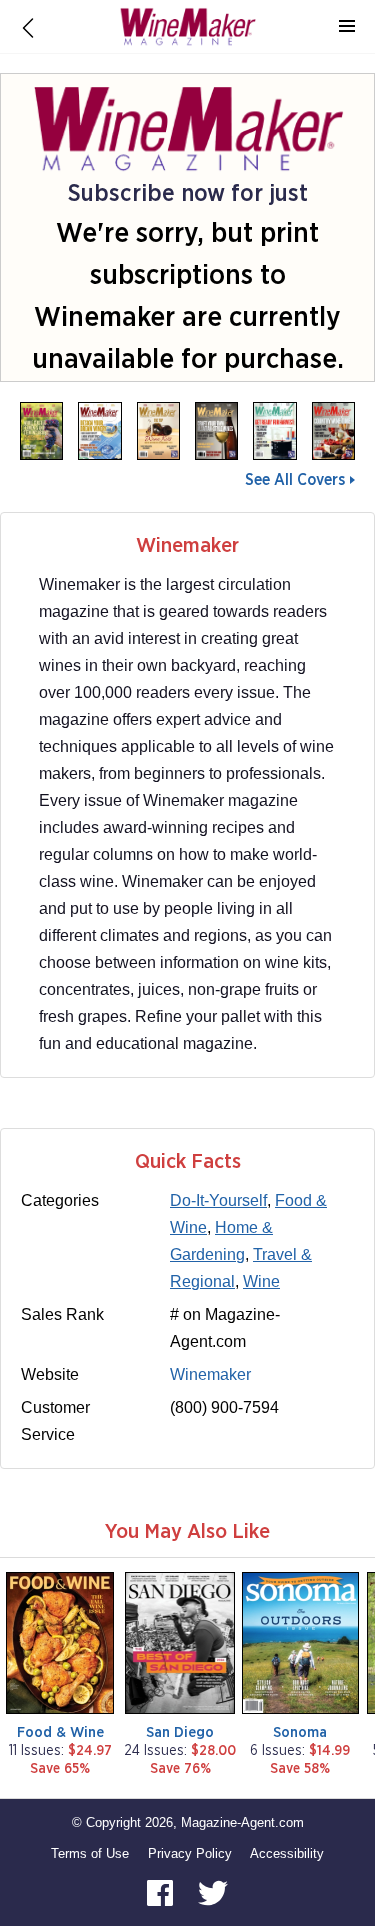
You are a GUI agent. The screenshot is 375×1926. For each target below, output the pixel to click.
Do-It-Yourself (218, 1200)
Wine (261, 1281)
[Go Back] (28, 27)
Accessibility (287, 1853)
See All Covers (295, 480)
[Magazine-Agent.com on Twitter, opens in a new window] (213, 1891)
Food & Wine (60, 1732)
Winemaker (210, 1374)
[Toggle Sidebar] (347, 27)
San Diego (180, 1732)
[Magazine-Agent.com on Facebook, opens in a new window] (162, 1891)
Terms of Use (90, 1853)
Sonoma (300, 1732)
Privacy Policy (190, 1853)
